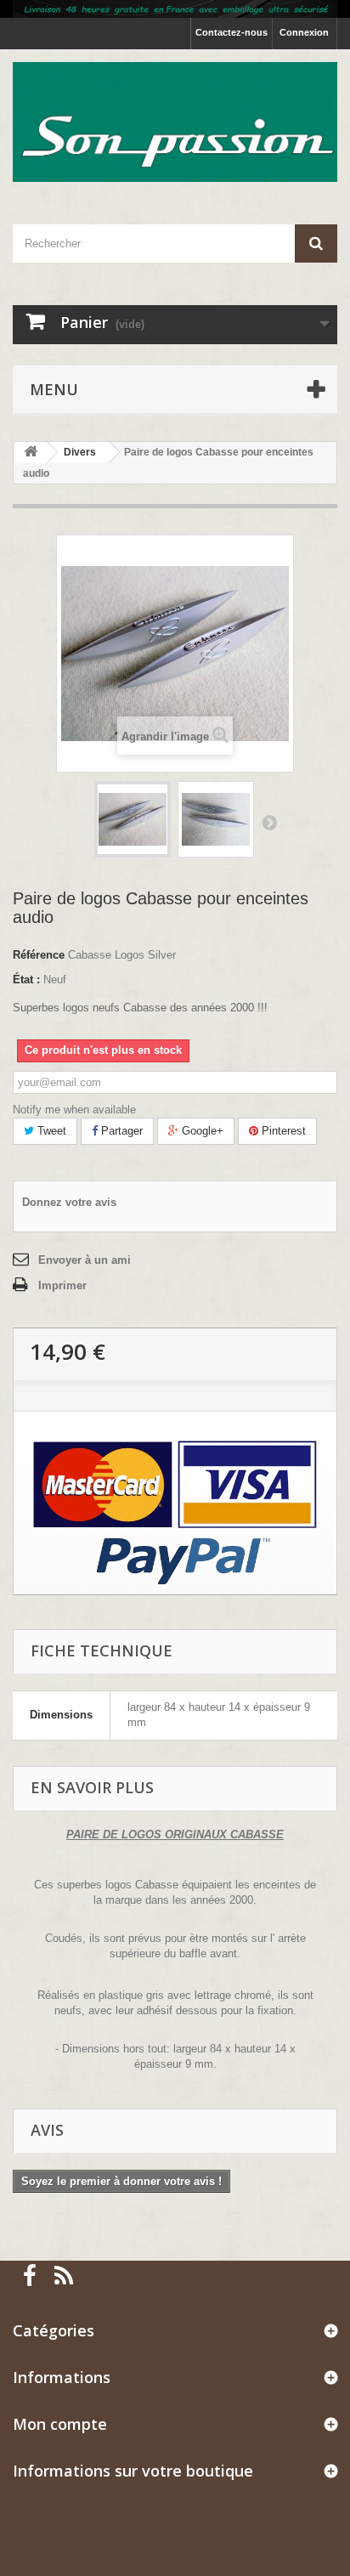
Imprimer (62, 1285)
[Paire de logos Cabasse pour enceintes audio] (133, 819)
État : (26, 979)
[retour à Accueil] (31, 453)
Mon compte (60, 2424)
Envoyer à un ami (85, 1260)
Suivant (269, 822)
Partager (120, 1131)
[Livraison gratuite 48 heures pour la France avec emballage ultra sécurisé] (175, 9)
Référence (39, 955)
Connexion (304, 32)
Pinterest (282, 1131)
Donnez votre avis (69, 1202)
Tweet (50, 1131)
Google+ (201, 1131)
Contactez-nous (231, 32)
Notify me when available (74, 1110)
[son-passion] (175, 122)
